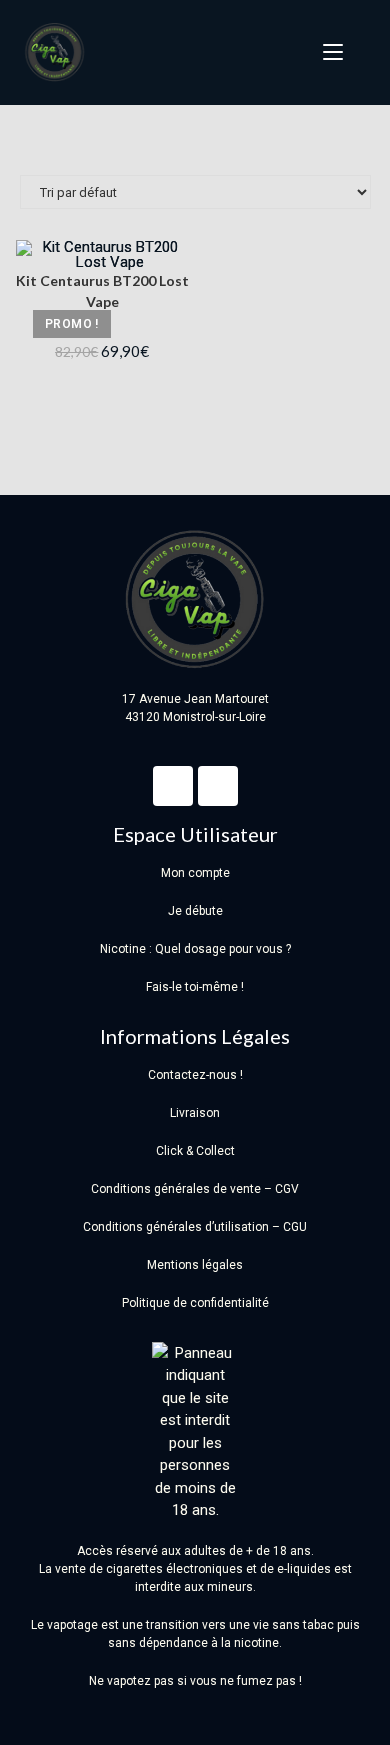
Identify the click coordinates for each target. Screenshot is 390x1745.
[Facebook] (173, 786)
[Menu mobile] (327, 52)
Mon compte (195, 873)
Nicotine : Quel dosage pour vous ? (195, 949)
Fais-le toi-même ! (195, 987)
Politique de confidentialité (195, 1303)
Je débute (195, 911)
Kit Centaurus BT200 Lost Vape (102, 291)
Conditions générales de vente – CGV (195, 1189)
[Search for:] (358, 52)
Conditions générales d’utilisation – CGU (195, 1227)
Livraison (195, 1113)
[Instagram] (218, 786)
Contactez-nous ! (195, 1075)
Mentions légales (195, 1265)
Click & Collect (195, 1151)
